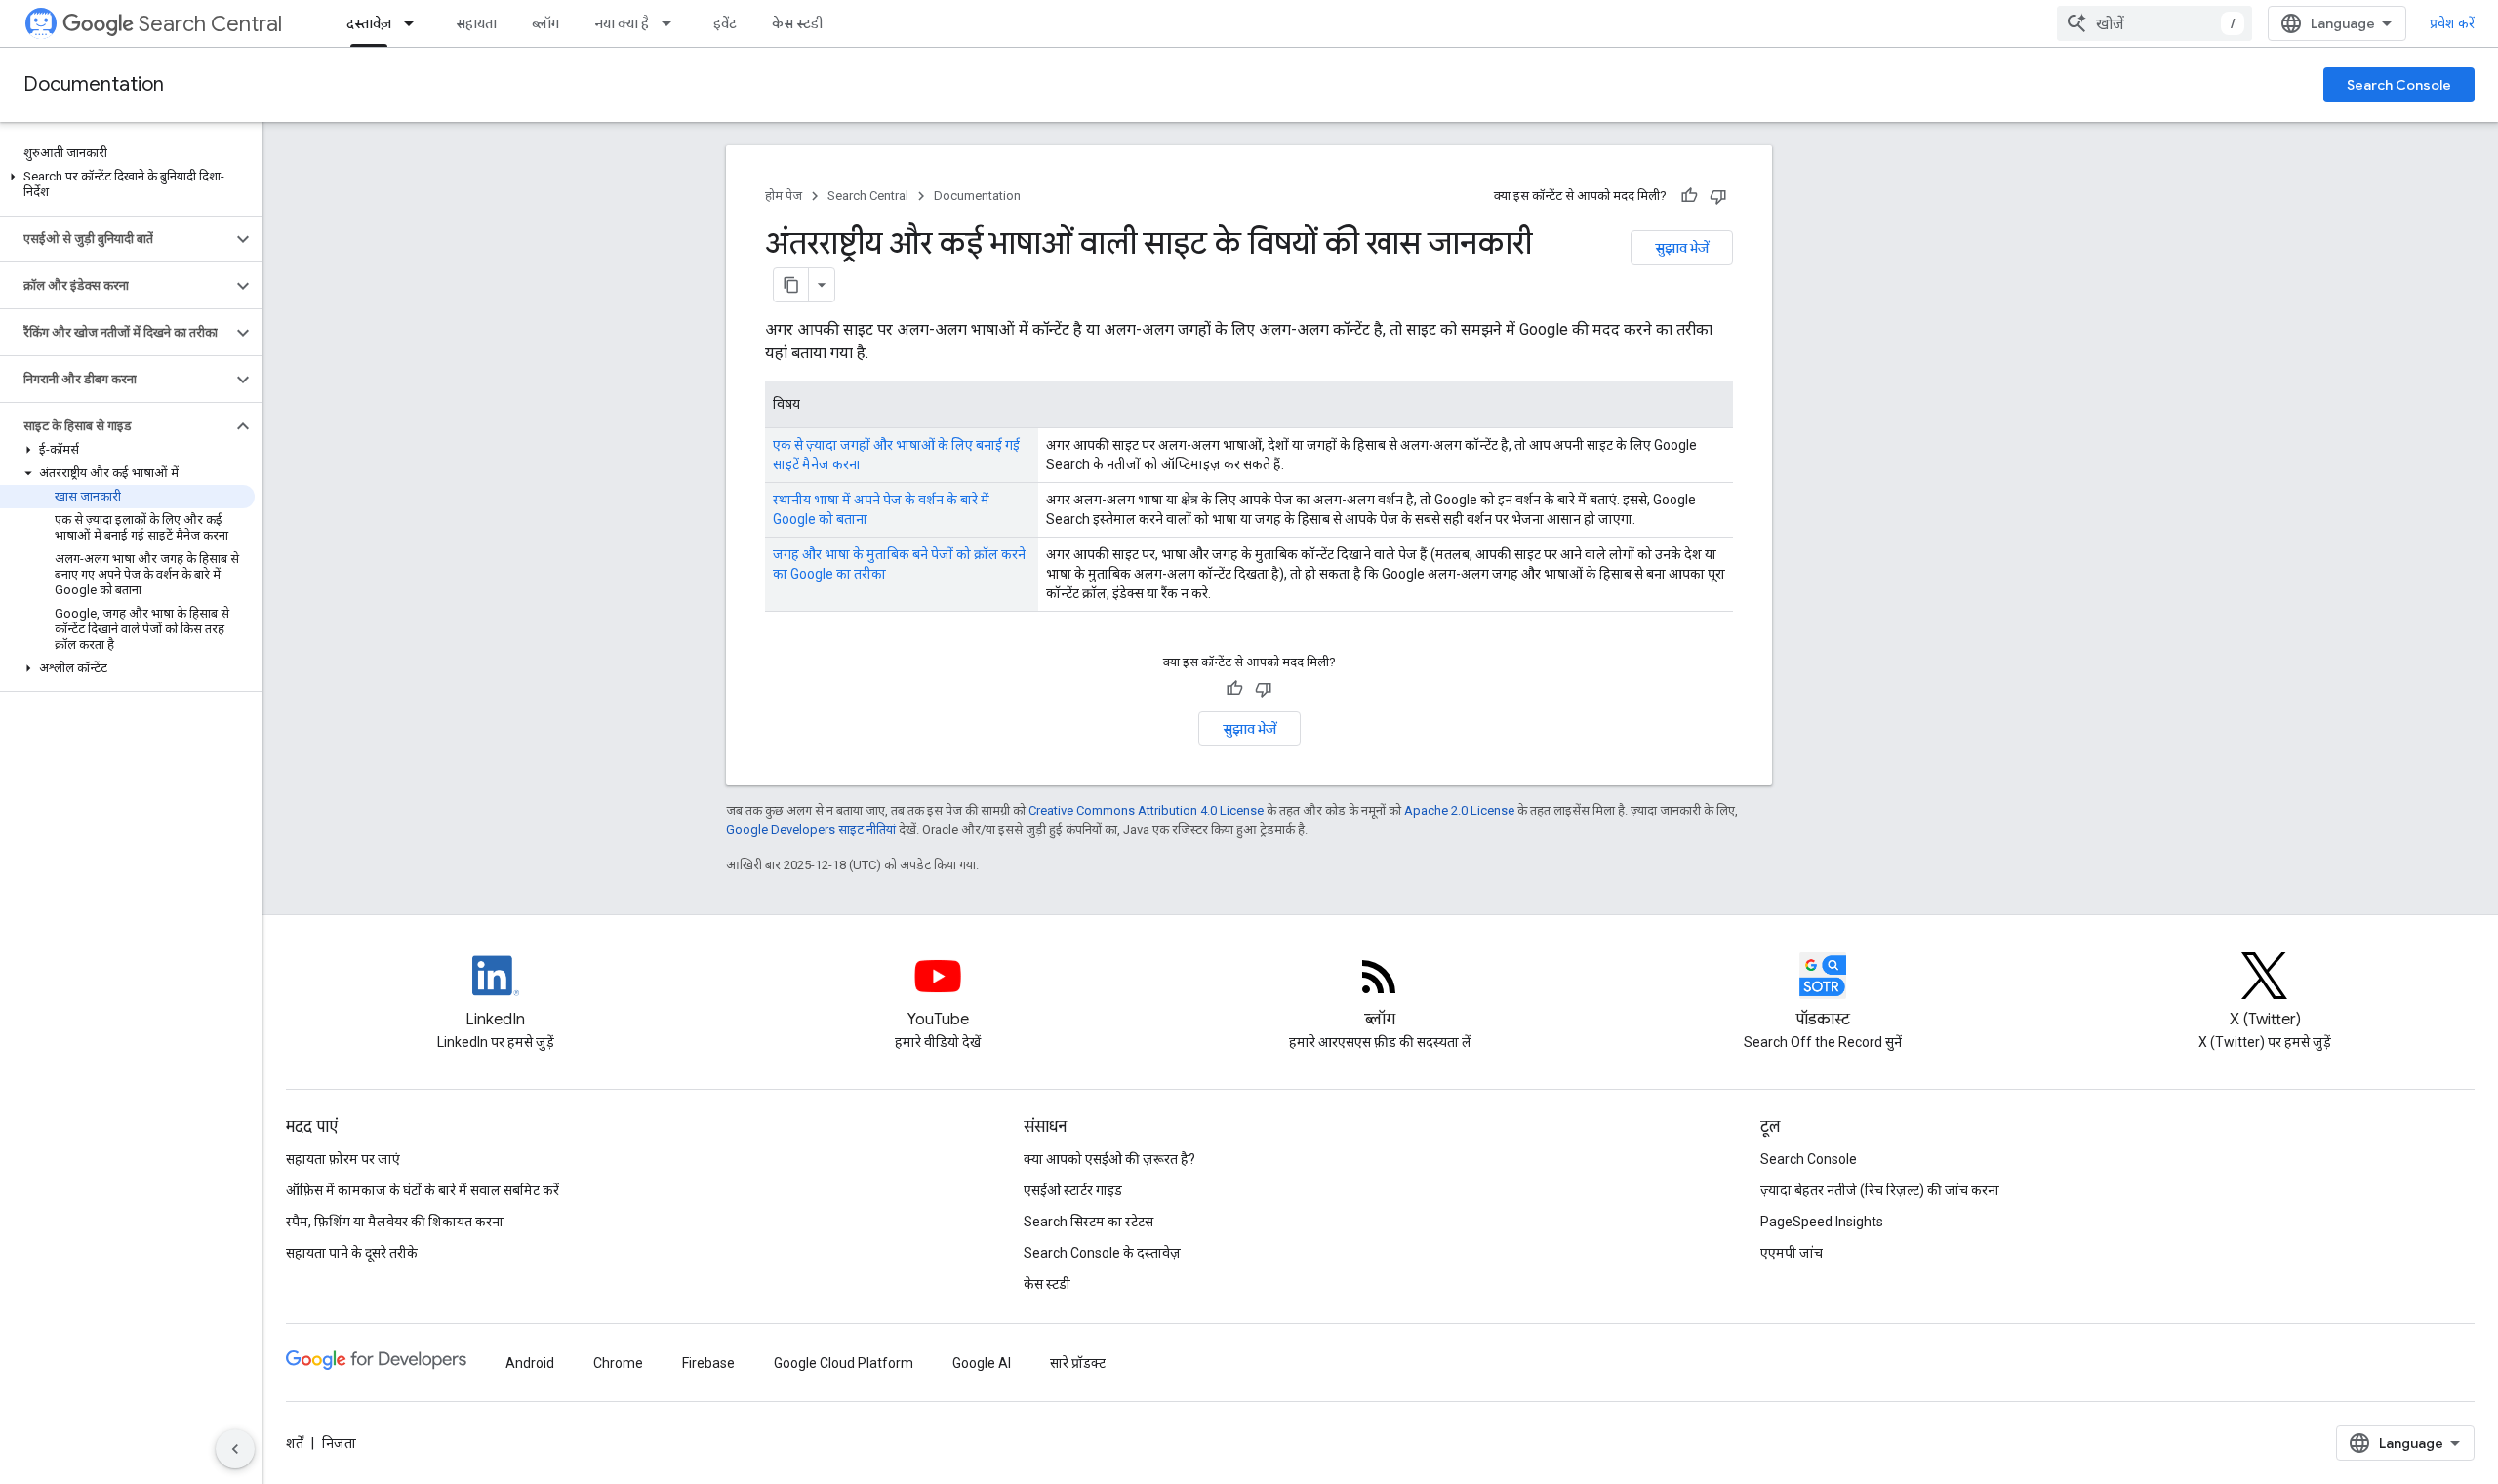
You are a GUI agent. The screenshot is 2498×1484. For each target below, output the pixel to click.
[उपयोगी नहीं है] (1718, 196)
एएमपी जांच (1792, 1253)
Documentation (94, 84)
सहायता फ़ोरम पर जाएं (343, 1159)
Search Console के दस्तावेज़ (1102, 1253)
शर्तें (295, 1443)
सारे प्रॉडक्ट (1078, 1363)
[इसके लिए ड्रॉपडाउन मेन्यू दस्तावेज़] (415, 23)
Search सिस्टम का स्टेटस (1088, 1222)
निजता (339, 1443)
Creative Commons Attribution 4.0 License (1146, 810)
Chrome (618, 1363)
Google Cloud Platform (844, 1363)
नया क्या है (622, 23)
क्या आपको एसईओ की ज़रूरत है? (1109, 1159)
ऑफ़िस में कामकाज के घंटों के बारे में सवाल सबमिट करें (423, 1190)
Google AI (982, 1363)
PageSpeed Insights (1822, 1222)
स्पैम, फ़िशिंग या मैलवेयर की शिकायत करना (395, 1222)
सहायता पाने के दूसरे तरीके (352, 1253)
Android (530, 1363)
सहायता (476, 23)
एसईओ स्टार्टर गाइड (1073, 1190)
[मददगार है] (1689, 196)
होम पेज (784, 196)
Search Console (2399, 85)
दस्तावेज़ (369, 23)
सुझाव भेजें (1682, 248)
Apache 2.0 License (1459, 810)
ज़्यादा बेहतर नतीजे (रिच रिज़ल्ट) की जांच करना (1880, 1190)
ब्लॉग (545, 23)
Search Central (210, 24)
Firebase (708, 1363)
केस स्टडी (797, 23)
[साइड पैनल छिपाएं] (235, 1449)
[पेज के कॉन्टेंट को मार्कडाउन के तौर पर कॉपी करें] (791, 285)
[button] (127, 184)
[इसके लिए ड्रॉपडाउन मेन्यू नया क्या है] (672, 23)
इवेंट (725, 23)
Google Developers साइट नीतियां (811, 830)
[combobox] (2155, 23)
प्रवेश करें (2452, 23)
